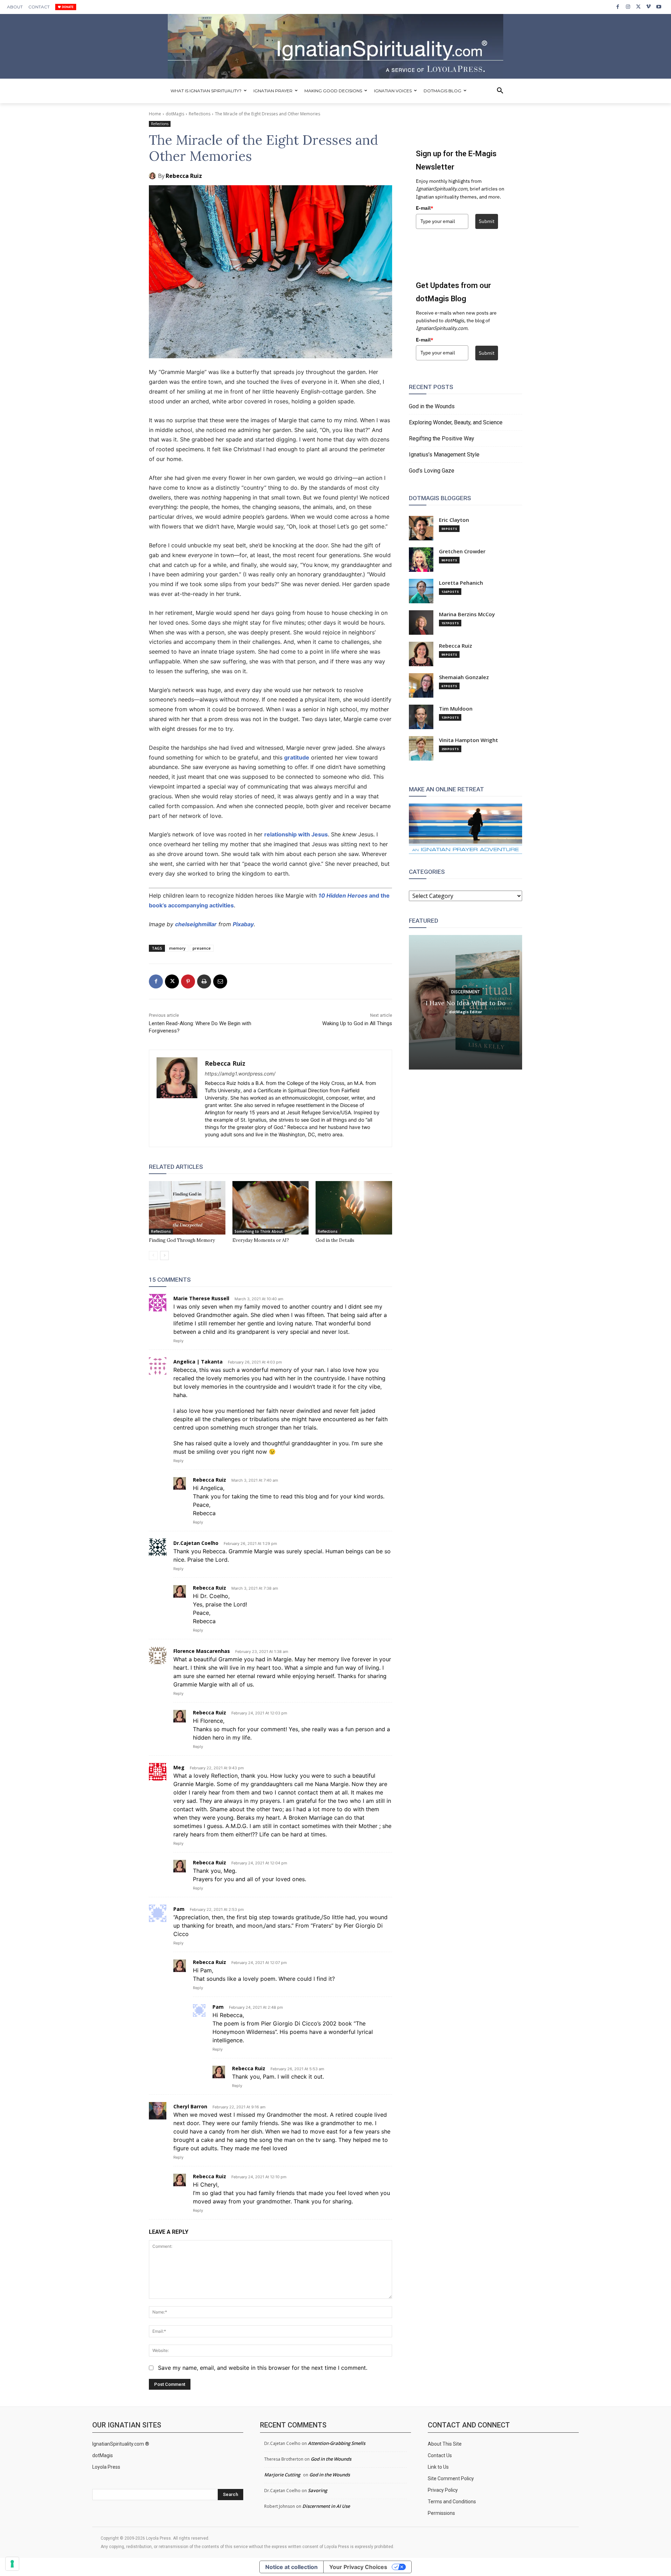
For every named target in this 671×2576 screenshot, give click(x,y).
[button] (500, 91)
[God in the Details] (354, 1208)
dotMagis (175, 114)
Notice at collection (291, 2567)
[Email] (220, 981)
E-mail (425, 208)
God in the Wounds (432, 406)
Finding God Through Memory (182, 1240)
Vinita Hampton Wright (468, 740)
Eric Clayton (454, 520)
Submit (487, 221)
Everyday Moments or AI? (261, 1240)
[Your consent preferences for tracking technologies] (12, 2564)
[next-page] (164, 1255)
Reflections (200, 114)
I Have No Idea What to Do (466, 1003)
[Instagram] (628, 7)
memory (177, 948)
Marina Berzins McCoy (467, 614)
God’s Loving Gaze (432, 471)
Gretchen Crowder (462, 551)
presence (202, 948)
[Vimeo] (648, 7)
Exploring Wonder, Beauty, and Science (456, 422)
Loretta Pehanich (461, 583)
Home (155, 114)
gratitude (297, 757)
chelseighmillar (196, 924)
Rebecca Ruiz (184, 176)
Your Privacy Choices (358, 2567)
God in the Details (335, 1240)
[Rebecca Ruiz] (153, 176)
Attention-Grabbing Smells (337, 2443)
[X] (638, 7)
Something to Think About (259, 1231)
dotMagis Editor (466, 1011)
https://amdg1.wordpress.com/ (240, 1074)
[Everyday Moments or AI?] (271, 1208)
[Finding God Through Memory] (187, 1208)
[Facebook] (618, 7)
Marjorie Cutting (282, 2475)
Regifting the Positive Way (442, 438)
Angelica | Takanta (198, 1362)
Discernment (466, 992)
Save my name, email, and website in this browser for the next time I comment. (263, 2368)
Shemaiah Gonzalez (464, 677)
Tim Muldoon (456, 709)
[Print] (204, 981)
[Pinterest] (188, 981)
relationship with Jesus (296, 834)
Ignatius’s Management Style (444, 455)
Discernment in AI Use (326, 2506)
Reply (178, 1341)
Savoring (318, 2490)
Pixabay (243, 924)
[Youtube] (659, 7)
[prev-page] (153, 1255)
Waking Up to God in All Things (357, 1023)
